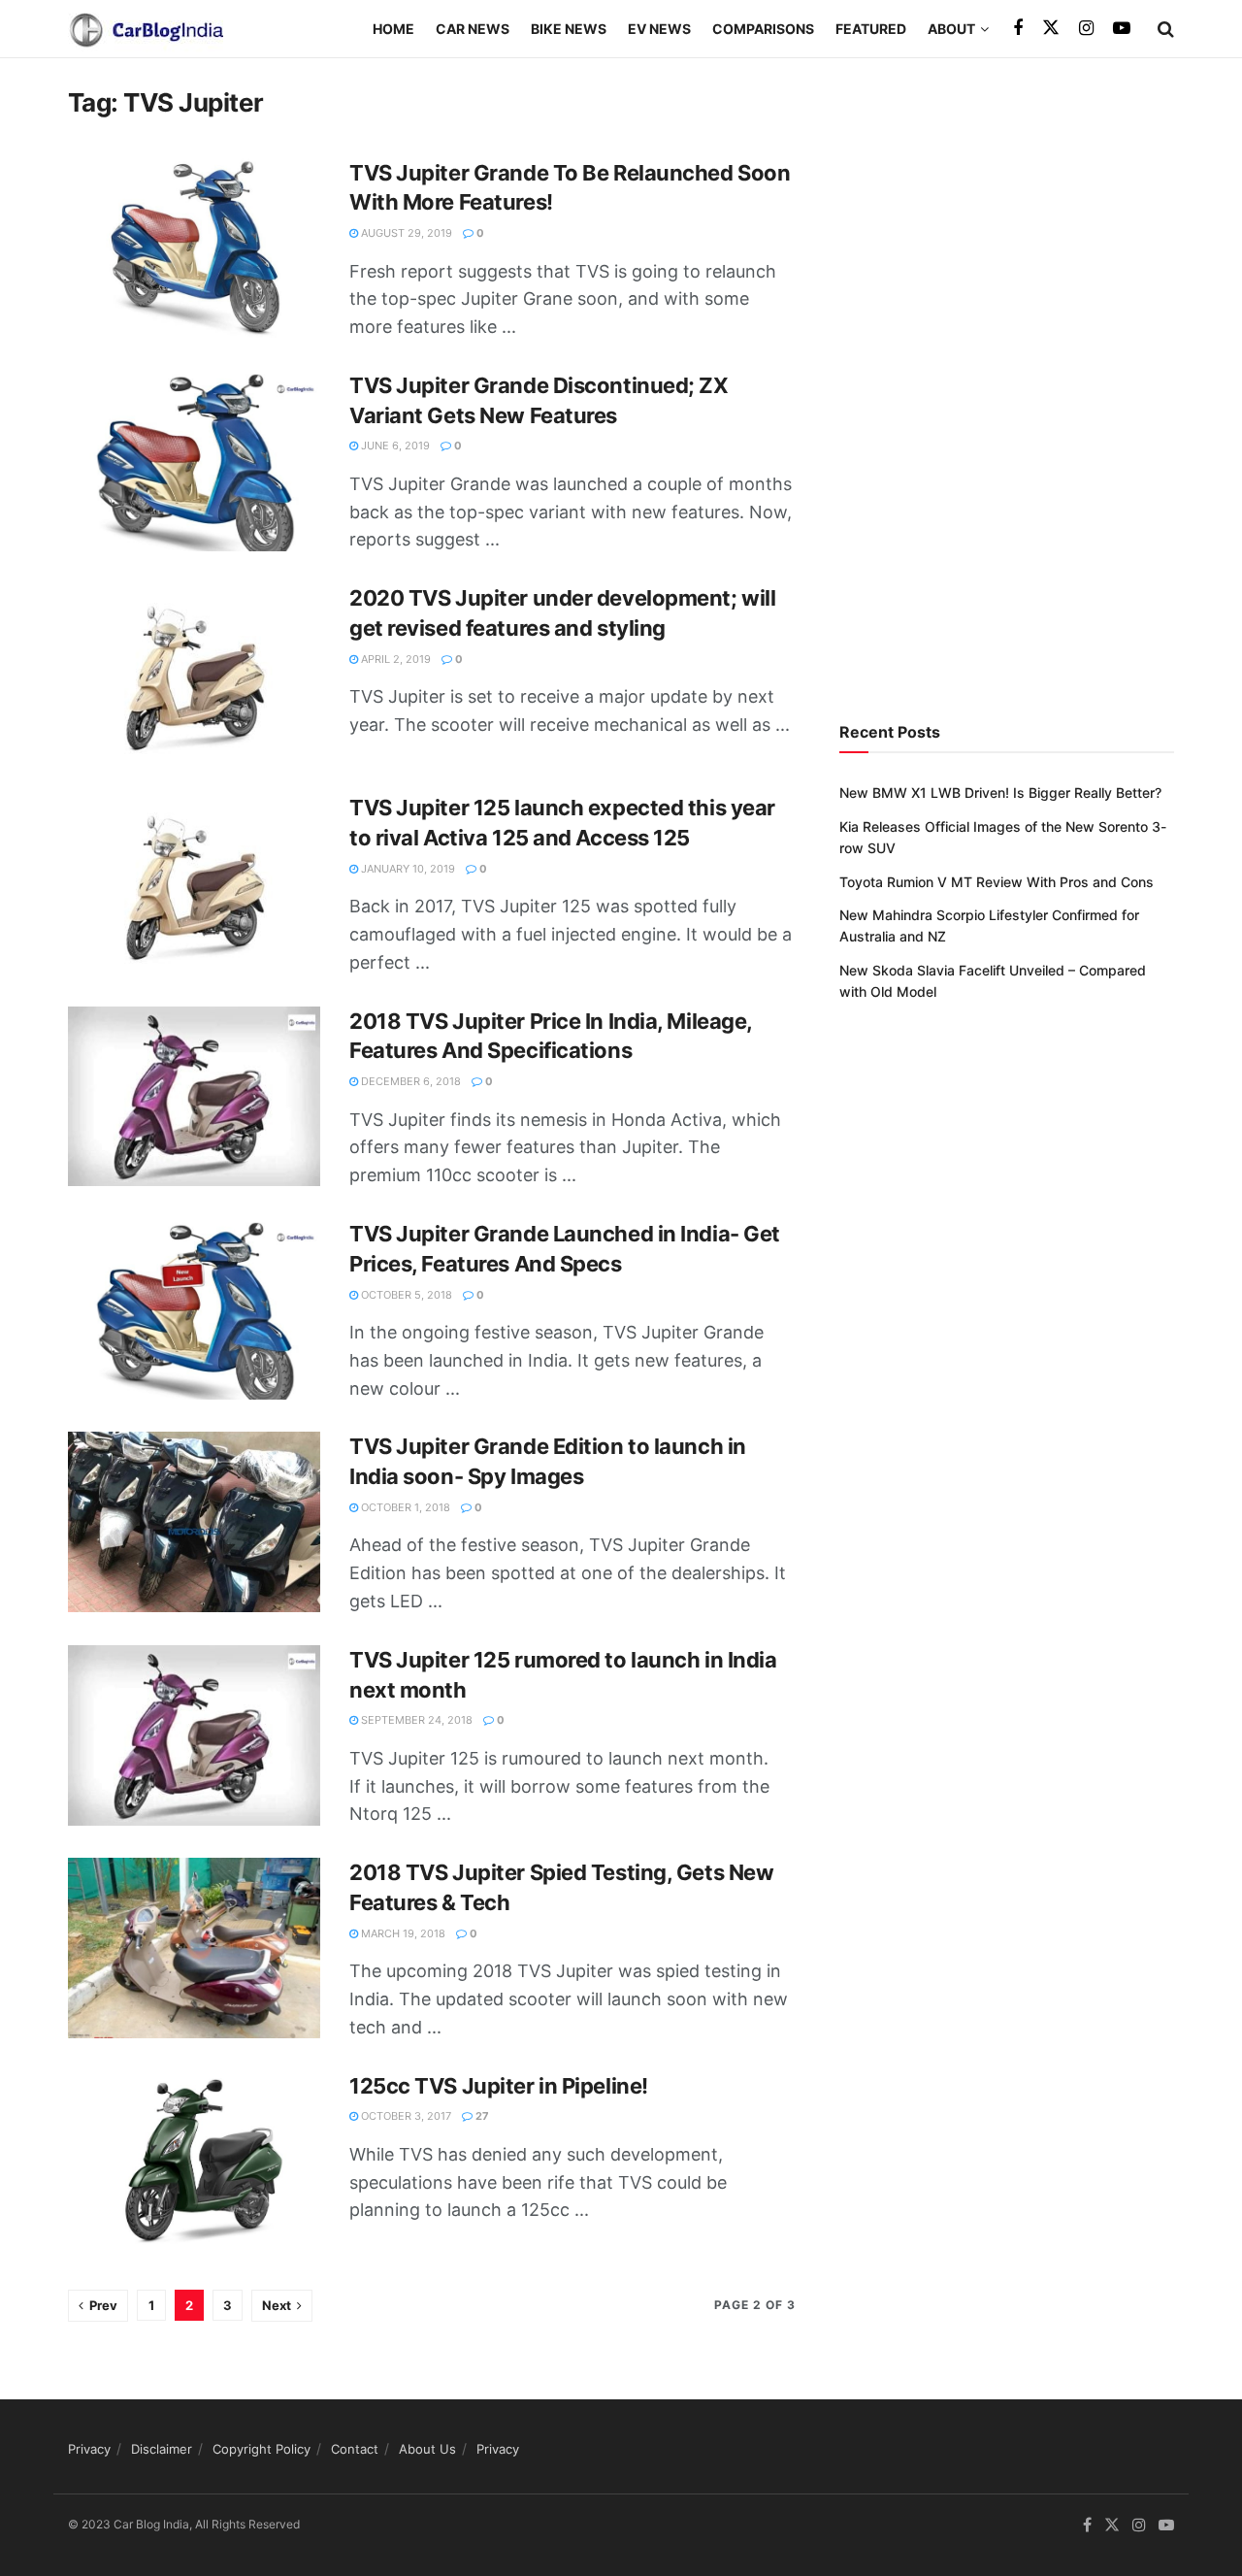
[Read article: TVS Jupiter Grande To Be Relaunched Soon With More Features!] (194, 248)
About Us (427, 2449)
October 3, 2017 (405, 2116)
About (951, 29)
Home (393, 29)
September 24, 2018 (415, 1720)
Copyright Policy (261, 2449)
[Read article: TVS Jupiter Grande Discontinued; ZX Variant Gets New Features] (194, 461)
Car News (473, 29)
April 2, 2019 (394, 659)
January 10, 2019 (407, 869)
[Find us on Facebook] (1018, 29)
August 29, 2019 (405, 233)
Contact (355, 2449)
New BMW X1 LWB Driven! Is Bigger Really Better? (1000, 793)
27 (481, 2116)
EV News (659, 29)
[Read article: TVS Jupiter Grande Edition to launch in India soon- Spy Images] (194, 1522)
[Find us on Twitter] (1051, 28)
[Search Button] (1166, 29)
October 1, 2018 (404, 1507)
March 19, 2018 (402, 1933)
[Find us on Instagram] (1086, 29)
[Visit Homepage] (146, 29)
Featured (871, 29)
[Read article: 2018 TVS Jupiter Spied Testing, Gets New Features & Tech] (194, 1948)
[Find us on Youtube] (1122, 29)
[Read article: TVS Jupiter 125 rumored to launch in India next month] (194, 1735)
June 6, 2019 (394, 446)
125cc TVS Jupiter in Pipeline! (499, 2086)
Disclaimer (162, 2449)
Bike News (569, 29)
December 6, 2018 (409, 1081)
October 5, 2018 (405, 1295)
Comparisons (763, 29)
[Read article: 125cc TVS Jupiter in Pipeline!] (194, 2162)
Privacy (89, 2449)
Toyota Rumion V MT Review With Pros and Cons (997, 882)
